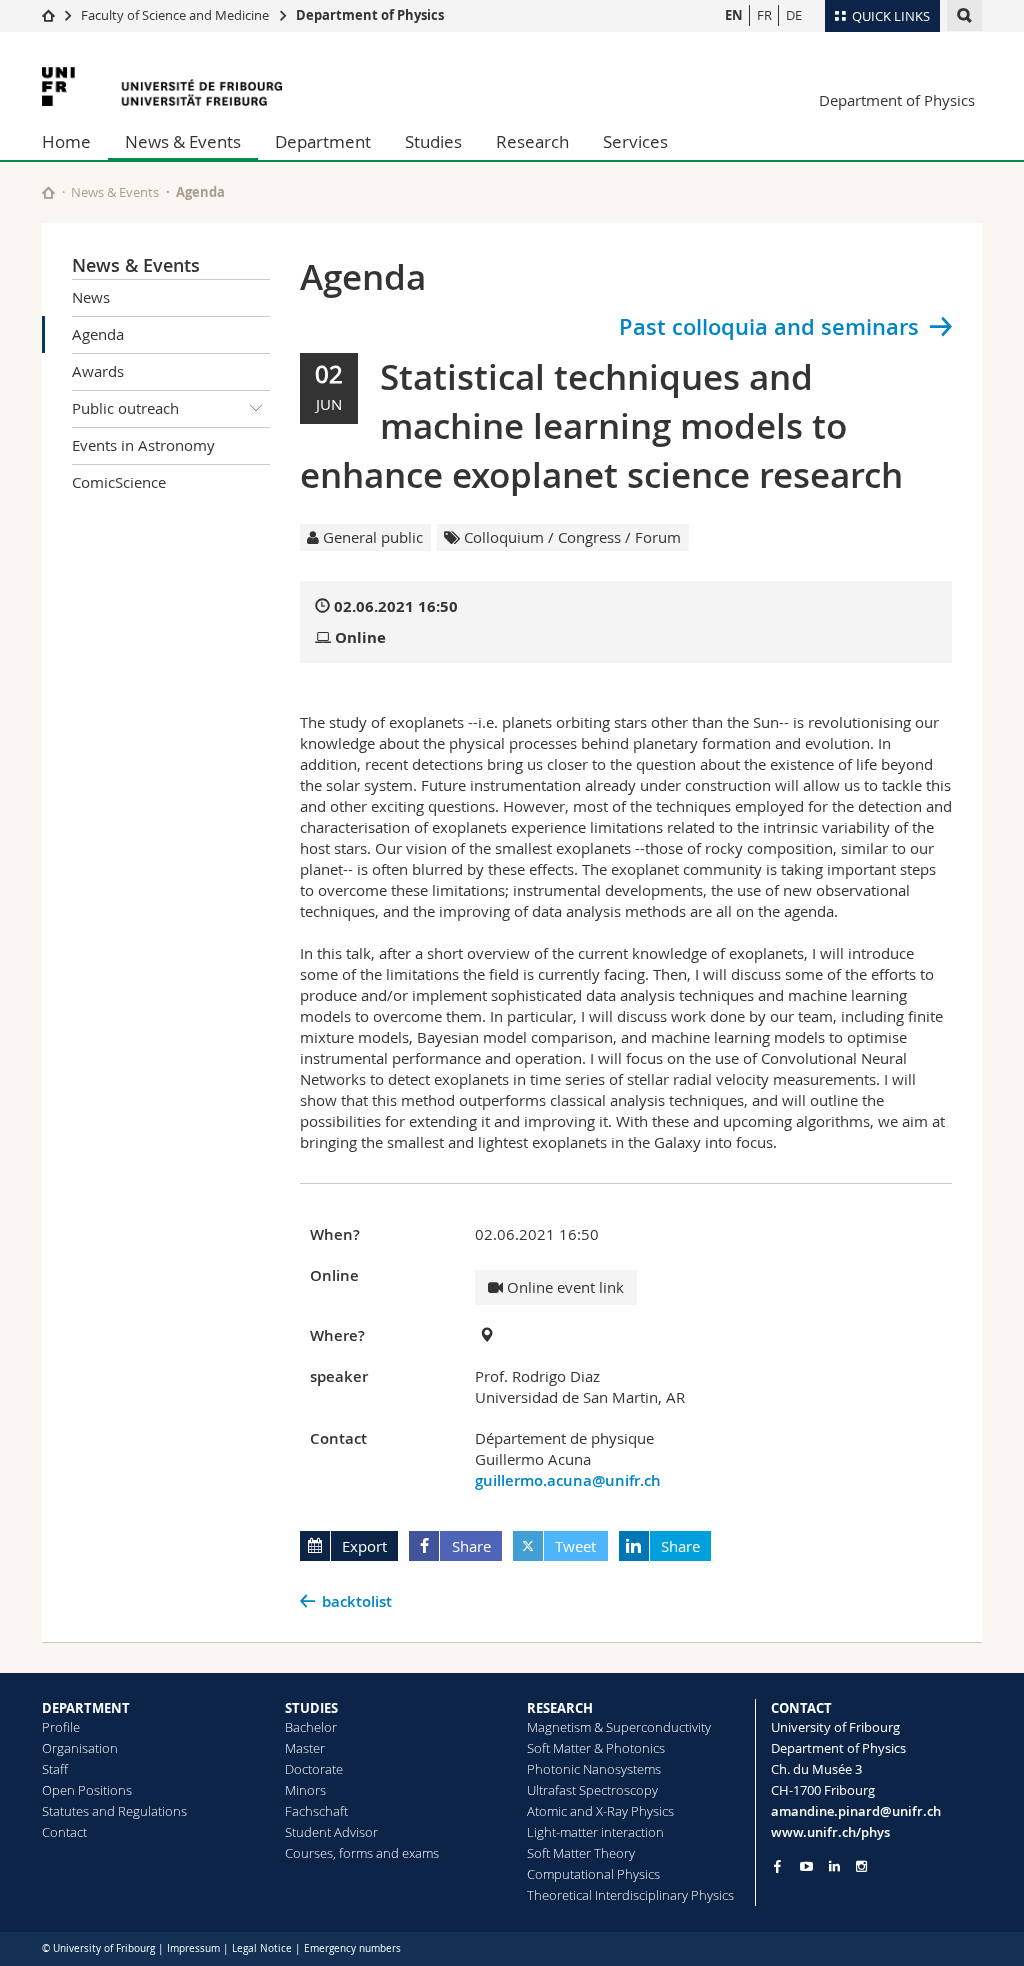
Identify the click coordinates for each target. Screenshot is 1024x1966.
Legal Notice (262, 1948)
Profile (61, 1727)
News (91, 297)
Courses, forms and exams (362, 1853)
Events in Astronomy (143, 445)
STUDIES (311, 1708)
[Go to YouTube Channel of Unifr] (806, 1866)
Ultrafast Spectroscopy (592, 1790)
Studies (433, 141)
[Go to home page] (48, 15)
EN (734, 15)
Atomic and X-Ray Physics (600, 1811)
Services (635, 141)
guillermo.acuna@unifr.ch (568, 1480)
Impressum (193, 1948)
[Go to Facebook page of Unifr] (777, 1866)
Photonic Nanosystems (594, 1769)
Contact (64, 1832)
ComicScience (119, 482)
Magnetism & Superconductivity (619, 1727)
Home (66, 141)
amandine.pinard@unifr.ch (856, 1811)
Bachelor (311, 1727)
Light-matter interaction (595, 1832)
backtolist (357, 1601)
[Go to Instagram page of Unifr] (861, 1866)
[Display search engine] (964, 15)
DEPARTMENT (86, 1708)
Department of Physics (370, 15)
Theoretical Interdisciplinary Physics (630, 1895)
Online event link (563, 1287)
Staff (55, 1769)
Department (323, 141)
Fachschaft (316, 1811)
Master (305, 1748)
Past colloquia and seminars (769, 327)
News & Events (183, 141)
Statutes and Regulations (114, 1811)
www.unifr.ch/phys (830, 1832)
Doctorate (314, 1769)
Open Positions (87, 1790)
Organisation (80, 1748)
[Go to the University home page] (162, 86)
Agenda (98, 334)
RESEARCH (560, 1708)
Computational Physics (593, 1874)
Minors (305, 1790)
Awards (98, 371)
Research (532, 141)
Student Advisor (331, 1832)
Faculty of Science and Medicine (175, 15)
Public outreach (125, 408)
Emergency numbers (352, 1948)
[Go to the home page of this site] (48, 192)
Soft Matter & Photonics (596, 1748)
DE (794, 15)
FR (764, 15)
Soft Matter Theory (581, 1853)
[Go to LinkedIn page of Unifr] (834, 1866)
